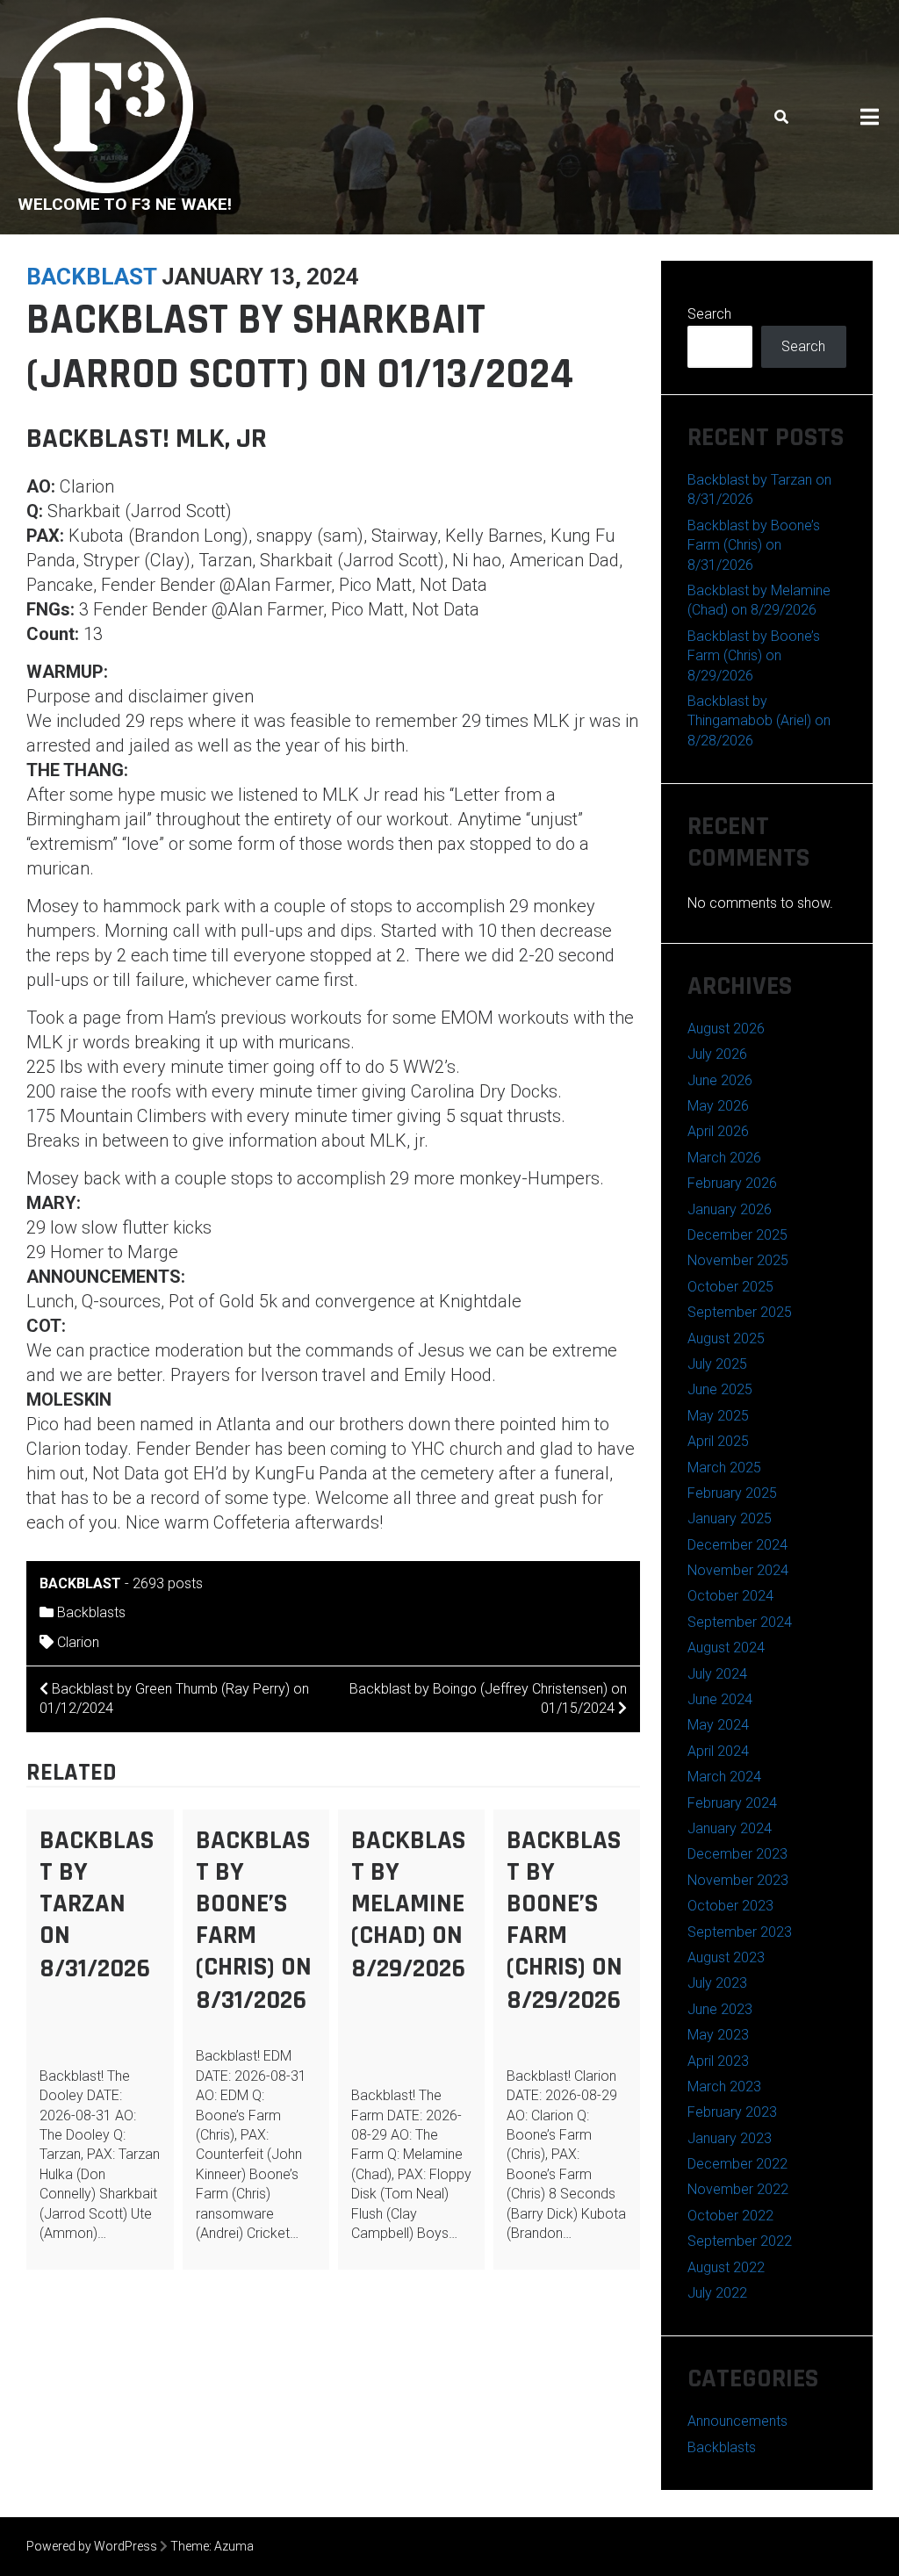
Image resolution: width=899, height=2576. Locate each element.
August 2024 (726, 1648)
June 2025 (720, 1389)
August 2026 (726, 1029)
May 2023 (718, 2035)
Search (709, 314)
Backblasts (91, 1612)
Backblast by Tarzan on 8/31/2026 (97, 1904)
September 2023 (740, 1932)
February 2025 (732, 1493)
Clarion (78, 1642)
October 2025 (730, 1287)
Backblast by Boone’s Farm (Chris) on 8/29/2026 (565, 1920)
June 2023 (720, 2009)
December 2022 (737, 2164)
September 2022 (740, 2241)
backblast (91, 277)
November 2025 (738, 1260)
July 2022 (717, 2293)
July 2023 (717, 1983)
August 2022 (726, 2267)
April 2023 (718, 2061)
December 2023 (737, 1854)
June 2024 (720, 1699)
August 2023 (726, 1957)
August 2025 (726, 1338)
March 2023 (724, 2087)
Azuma (234, 2546)
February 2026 (732, 1183)
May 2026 (718, 1106)
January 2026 (730, 1209)
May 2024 (718, 1725)
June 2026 (720, 1080)
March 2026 (724, 1158)
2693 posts (168, 1583)
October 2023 (730, 1906)
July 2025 (717, 1364)
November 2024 (738, 1570)
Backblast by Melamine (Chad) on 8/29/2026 (408, 1904)
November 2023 (738, 1880)
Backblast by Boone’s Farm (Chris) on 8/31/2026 (254, 1920)
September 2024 (740, 1622)
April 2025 (718, 1441)
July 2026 (717, 1054)
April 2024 (718, 1751)
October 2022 (730, 2216)
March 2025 (724, 1468)
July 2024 (717, 1674)
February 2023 (732, 2112)
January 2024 (730, 1828)
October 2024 (730, 1596)
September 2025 (740, 1312)
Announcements (737, 2421)
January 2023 (730, 2138)
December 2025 (737, 1235)
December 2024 (737, 1545)
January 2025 (730, 1518)
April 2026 (718, 1131)
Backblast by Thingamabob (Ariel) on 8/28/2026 (759, 721)
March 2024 (724, 1777)
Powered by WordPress (92, 2546)
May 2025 (718, 1416)
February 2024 (732, 1803)
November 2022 (738, 2189)
